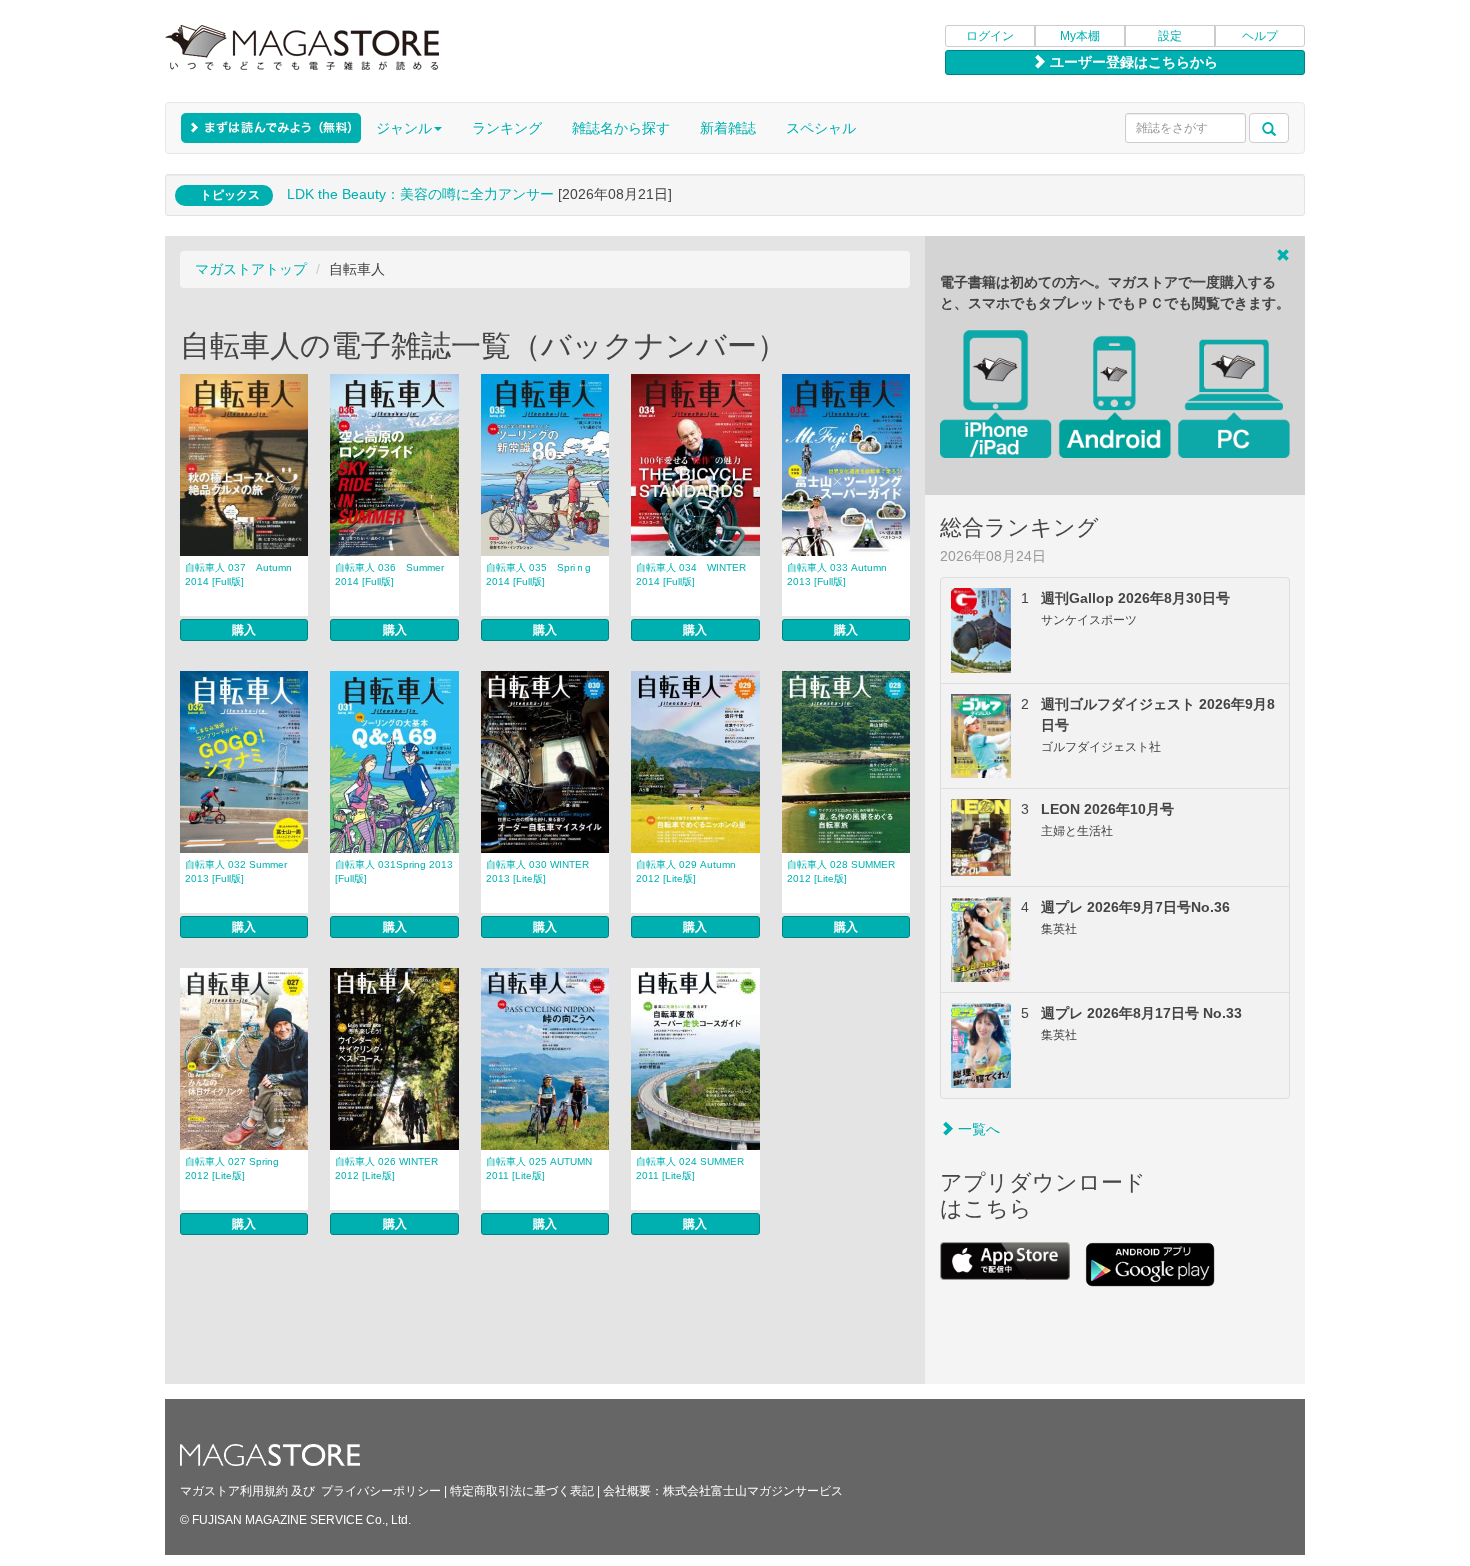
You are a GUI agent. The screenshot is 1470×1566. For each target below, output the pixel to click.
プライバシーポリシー (381, 1491)
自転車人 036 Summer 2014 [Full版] (389, 574)
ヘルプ (1260, 36)
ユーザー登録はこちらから (1132, 62)
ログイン (990, 36)
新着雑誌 (728, 128)
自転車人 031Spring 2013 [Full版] (394, 871)
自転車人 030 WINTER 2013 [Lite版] (537, 871)
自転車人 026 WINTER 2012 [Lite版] (386, 1168)
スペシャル (821, 128)
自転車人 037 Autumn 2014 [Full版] (238, 574)
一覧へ (977, 1129)
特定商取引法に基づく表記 (522, 1491)
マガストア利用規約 (234, 1491)
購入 (244, 630)
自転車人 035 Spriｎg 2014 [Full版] (538, 574)
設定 (1170, 36)
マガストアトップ (251, 269)
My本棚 (1080, 36)
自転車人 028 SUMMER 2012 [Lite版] (841, 871)
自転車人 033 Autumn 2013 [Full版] (837, 574)
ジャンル (404, 128)
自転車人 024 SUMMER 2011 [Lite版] (690, 1168)
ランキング (507, 128)
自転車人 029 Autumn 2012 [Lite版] (686, 871)
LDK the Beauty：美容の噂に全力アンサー (420, 194)
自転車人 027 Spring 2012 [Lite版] (232, 1168)
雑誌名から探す (621, 128)
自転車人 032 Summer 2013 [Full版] (236, 871)
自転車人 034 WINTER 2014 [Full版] (691, 574)
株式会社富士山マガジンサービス (753, 1491)
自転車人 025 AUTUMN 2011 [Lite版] (539, 1168)
